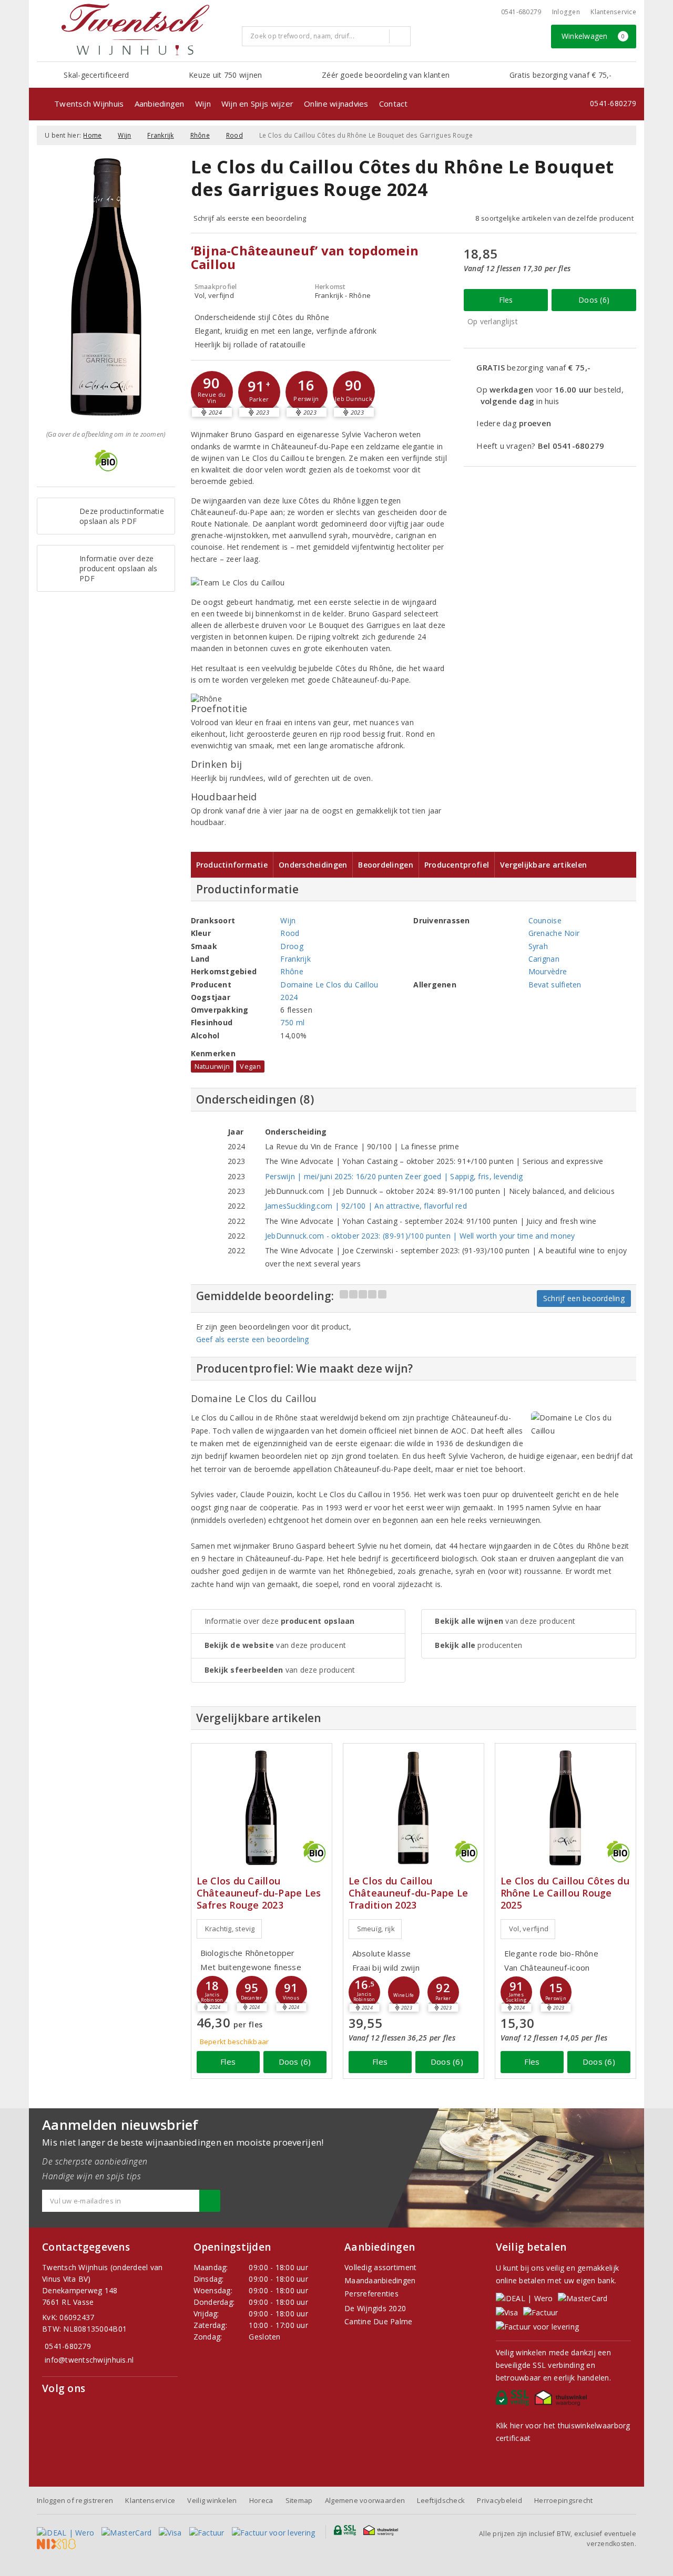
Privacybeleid (499, 2500)
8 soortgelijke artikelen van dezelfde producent (554, 218)
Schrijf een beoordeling (584, 1298)
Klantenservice (613, 12)
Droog (292, 946)
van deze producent (276, 1645)
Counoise (545, 920)
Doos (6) (594, 300)
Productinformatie (232, 865)
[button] (212, 392)
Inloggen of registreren (75, 2500)
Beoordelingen (385, 865)
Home (92, 135)
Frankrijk (160, 135)
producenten (478, 1645)
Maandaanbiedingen (380, 2280)
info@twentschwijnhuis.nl (89, 2360)
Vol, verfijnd (529, 1929)
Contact (394, 104)
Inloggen (566, 12)
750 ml (292, 1022)
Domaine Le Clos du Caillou (329, 985)
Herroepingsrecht (563, 2500)
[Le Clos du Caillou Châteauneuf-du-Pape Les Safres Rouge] (262, 1808)
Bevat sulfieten (555, 985)
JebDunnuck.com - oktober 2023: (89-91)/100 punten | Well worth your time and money (420, 1236)
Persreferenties (371, 2294)
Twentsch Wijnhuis (89, 104)
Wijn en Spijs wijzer (257, 104)
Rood (234, 135)
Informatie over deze (280, 1621)
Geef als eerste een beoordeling (253, 1339)
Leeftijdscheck (441, 2500)
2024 (289, 997)
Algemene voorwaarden (365, 2500)
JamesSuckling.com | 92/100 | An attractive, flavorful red (366, 1206)
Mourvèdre (548, 971)
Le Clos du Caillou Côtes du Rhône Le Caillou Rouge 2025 (565, 1893)
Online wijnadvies (336, 104)
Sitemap (299, 2500)
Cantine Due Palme (379, 2321)
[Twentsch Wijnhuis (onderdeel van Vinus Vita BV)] (135, 29)
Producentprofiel (457, 865)
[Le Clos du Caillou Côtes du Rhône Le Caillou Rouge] (565, 1808)
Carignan (544, 959)
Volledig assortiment (380, 2267)
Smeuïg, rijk (376, 1929)
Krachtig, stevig (230, 1929)
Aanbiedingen (160, 104)
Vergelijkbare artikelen (543, 865)
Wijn (203, 104)
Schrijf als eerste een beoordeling (250, 218)
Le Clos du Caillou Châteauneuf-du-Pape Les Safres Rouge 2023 (259, 1893)
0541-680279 (521, 12)
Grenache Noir (554, 933)
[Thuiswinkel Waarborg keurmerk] (562, 2400)
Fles (506, 300)
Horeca (261, 2500)
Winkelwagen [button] (593, 36)
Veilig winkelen (212, 2500)
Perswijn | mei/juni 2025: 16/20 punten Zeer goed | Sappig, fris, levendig (394, 1176)
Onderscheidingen (313, 865)
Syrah (538, 946)
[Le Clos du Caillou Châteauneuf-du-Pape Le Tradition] (414, 1808)
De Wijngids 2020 (375, 2308)
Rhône (200, 135)
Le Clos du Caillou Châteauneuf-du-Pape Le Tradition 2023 (409, 1893)
